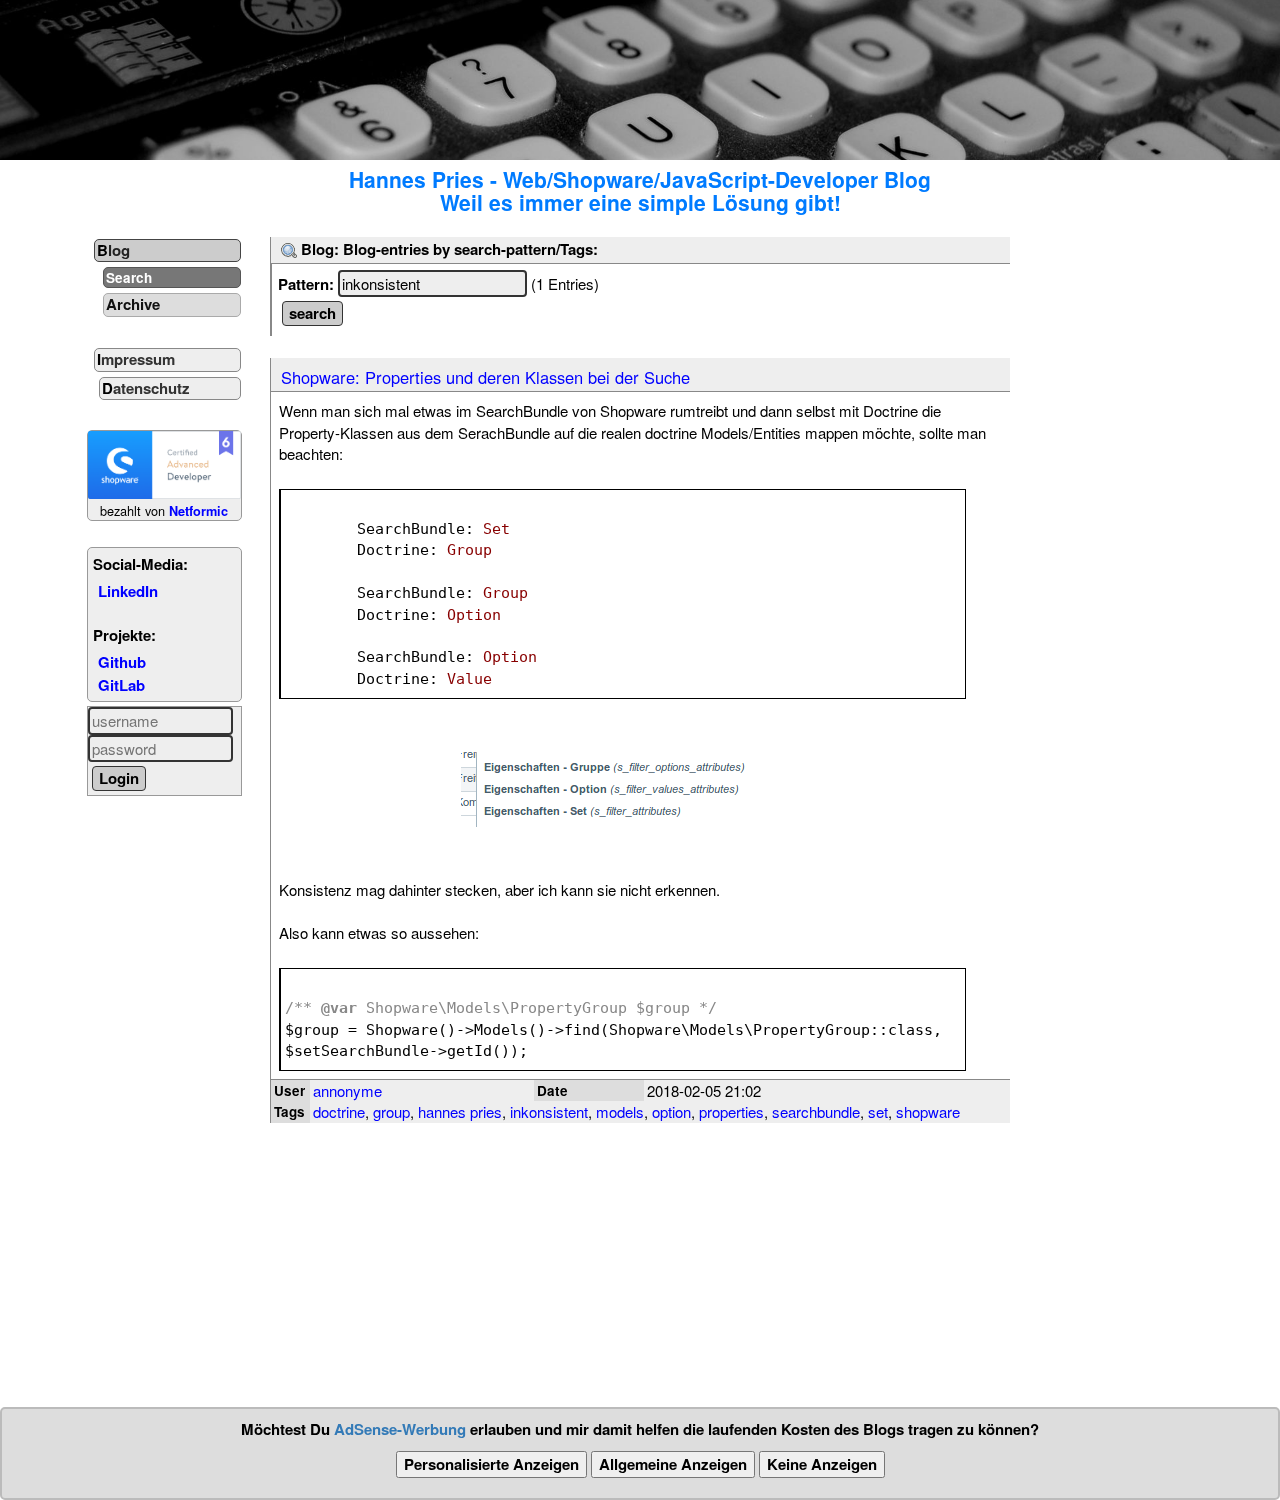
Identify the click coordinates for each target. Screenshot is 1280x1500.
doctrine (339, 1111)
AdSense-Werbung (400, 1429)
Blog (113, 250)
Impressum (136, 359)
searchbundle (816, 1111)
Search (129, 277)
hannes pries (460, 1111)
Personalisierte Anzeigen (491, 1464)
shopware (928, 1111)
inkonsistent (549, 1111)
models (620, 1111)
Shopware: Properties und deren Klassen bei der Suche (485, 377)
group (391, 1111)
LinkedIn (128, 591)
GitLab (121, 685)
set (878, 1111)
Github (122, 662)
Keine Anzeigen (822, 1464)
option (671, 1111)
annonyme (347, 1090)
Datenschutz (146, 388)
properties (731, 1111)
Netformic (198, 511)
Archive (133, 304)
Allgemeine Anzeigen (673, 1464)
